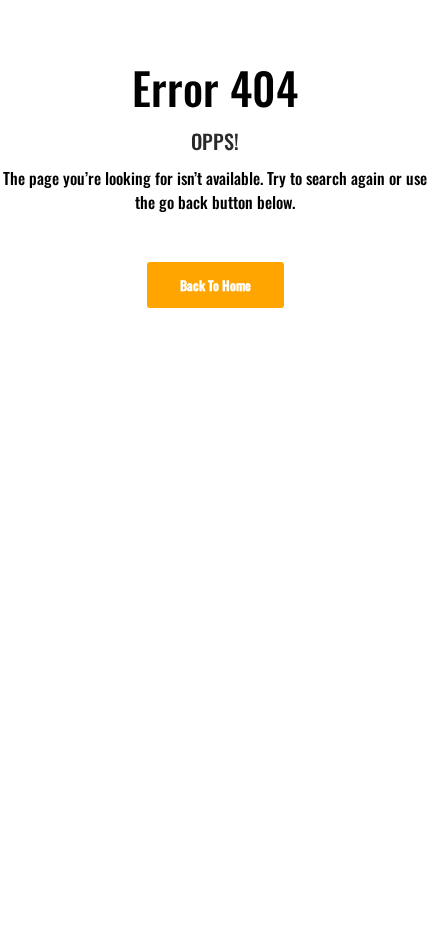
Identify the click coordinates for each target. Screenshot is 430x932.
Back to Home (215, 285)
